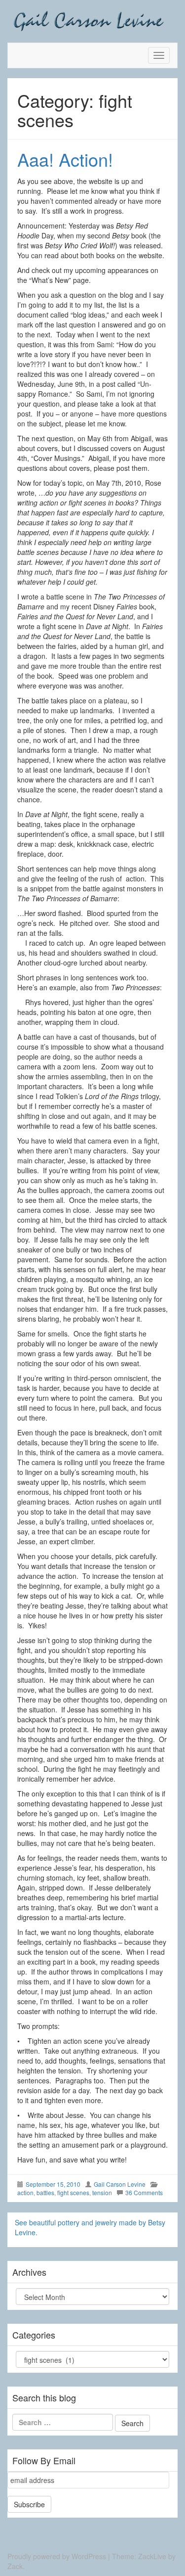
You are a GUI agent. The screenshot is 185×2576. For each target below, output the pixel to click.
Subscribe (29, 2504)
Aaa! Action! (65, 159)
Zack (15, 2566)
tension (102, 2192)
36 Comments (144, 2192)
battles (45, 2192)
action (25, 2192)
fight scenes (73, 2192)
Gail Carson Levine (120, 2184)
